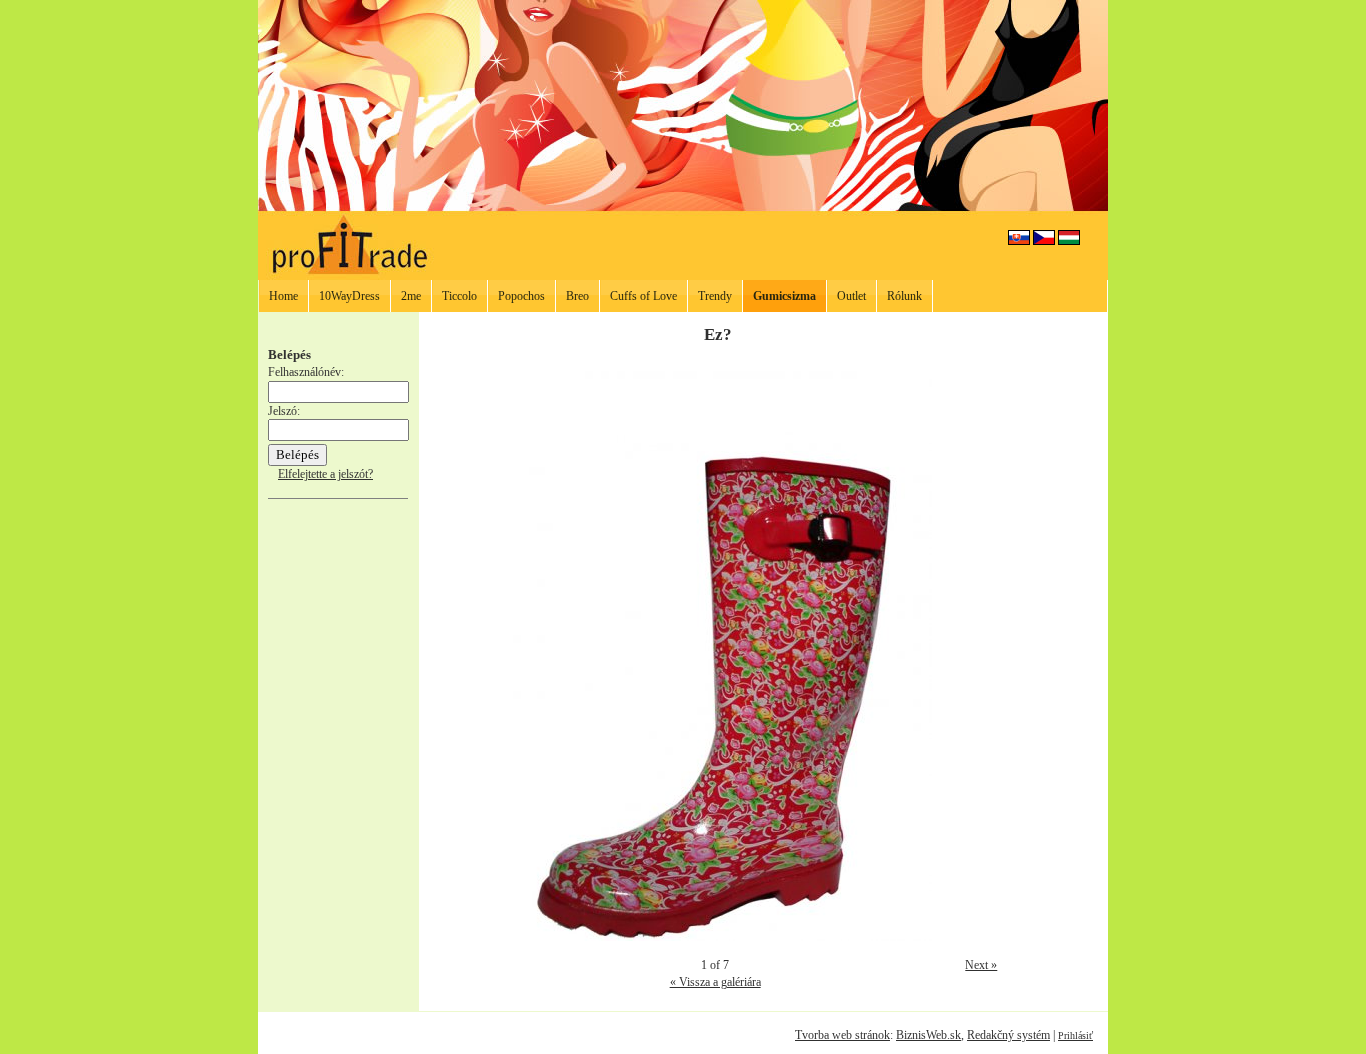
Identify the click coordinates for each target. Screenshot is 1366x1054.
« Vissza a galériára (715, 982)
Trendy (715, 296)
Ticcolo (459, 296)
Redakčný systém (1008, 1035)
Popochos (521, 296)
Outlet (851, 296)
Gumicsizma (784, 296)
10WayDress (349, 296)
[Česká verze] (1044, 241)
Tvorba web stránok (842, 1035)
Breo (577, 296)
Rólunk (904, 296)
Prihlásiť (1075, 1035)
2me (411, 296)
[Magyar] (1069, 241)
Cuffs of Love (643, 296)
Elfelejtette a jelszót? (325, 474)
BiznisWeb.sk (928, 1035)
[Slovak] (1019, 241)
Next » (981, 965)
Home (283, 296)
